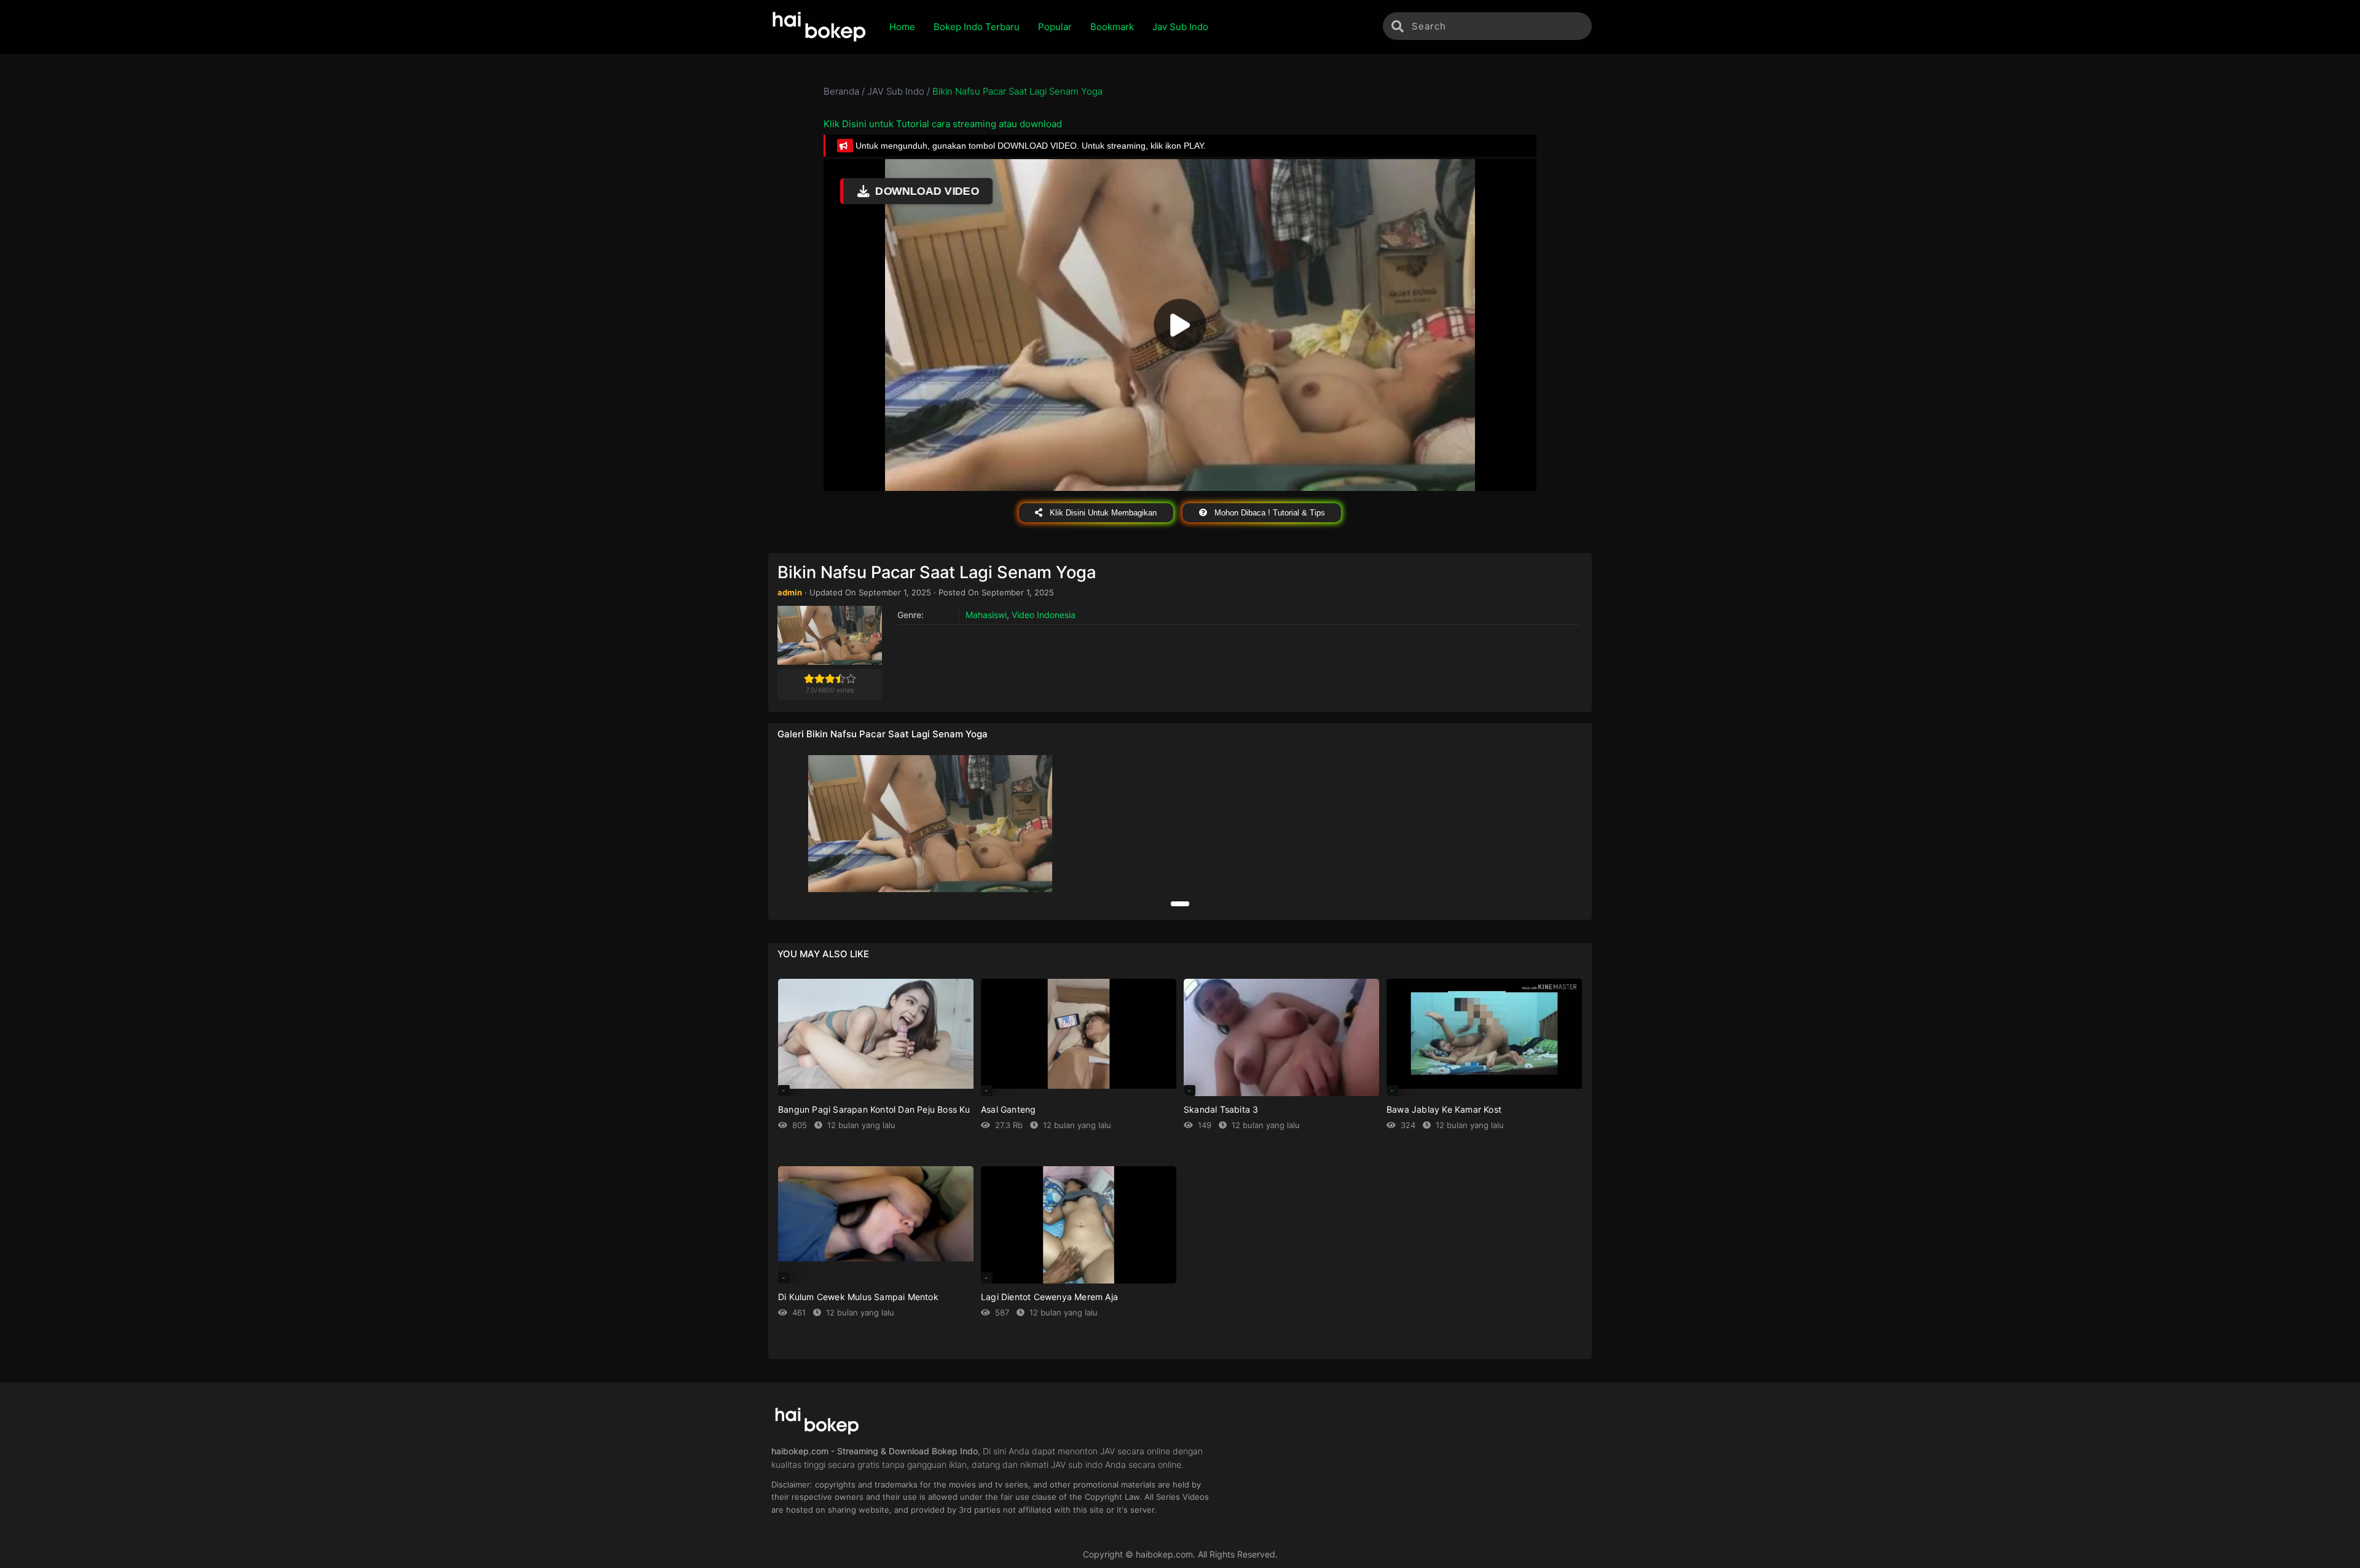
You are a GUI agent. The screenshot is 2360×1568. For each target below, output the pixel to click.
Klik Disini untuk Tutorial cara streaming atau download (943, 124)
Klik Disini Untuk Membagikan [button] (1102, 513)
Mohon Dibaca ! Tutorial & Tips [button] (1268, 513)
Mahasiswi (986, 615)
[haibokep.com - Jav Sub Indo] (820, 27)
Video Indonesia (1044, 615)
